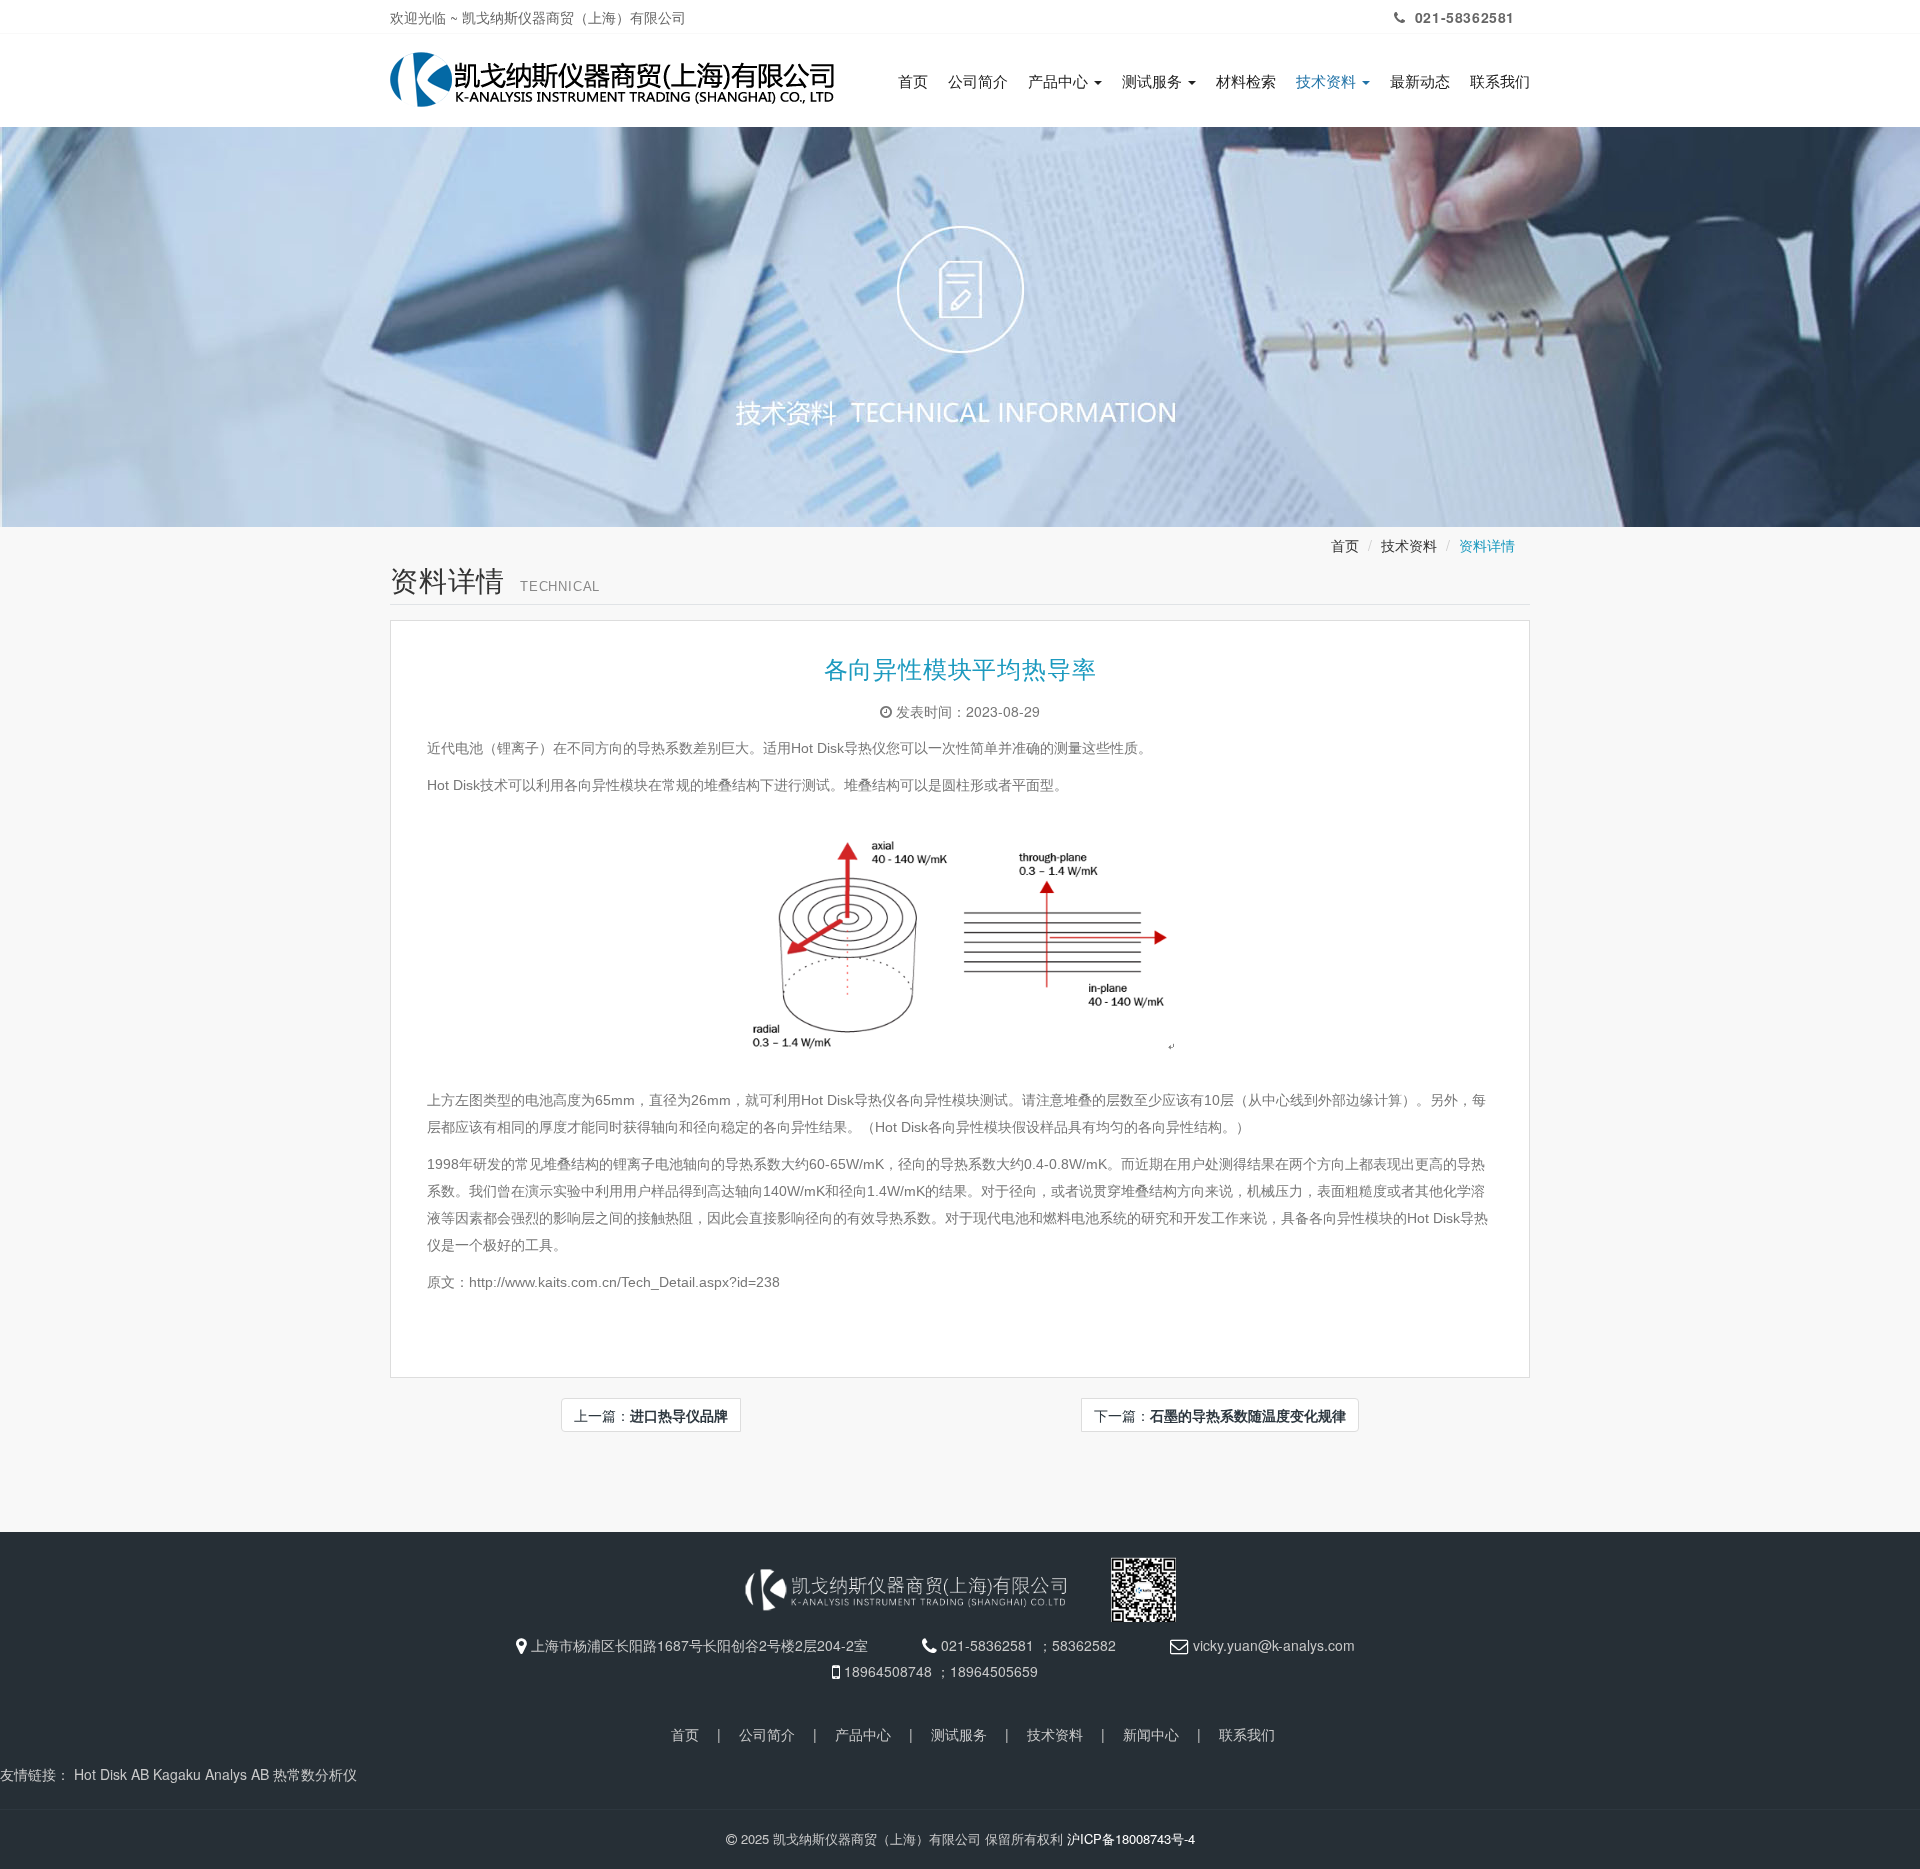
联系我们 (1500, 81)
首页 (913, 81)
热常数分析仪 (315, 1774)
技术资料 (1328, 81)
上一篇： (651, 1415)
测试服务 (1154, 81)
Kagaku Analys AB (211, 1774)
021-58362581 (1462, 17)
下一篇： (1220, 1415)
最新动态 (1420, 81)
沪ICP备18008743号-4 (1131, 1838)
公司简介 (978, 81)
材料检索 (1246, 81)
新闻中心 (1151, 1734)
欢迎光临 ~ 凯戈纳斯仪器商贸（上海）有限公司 (538, 17)
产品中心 (1060, 81)
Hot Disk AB (111, 1774)
